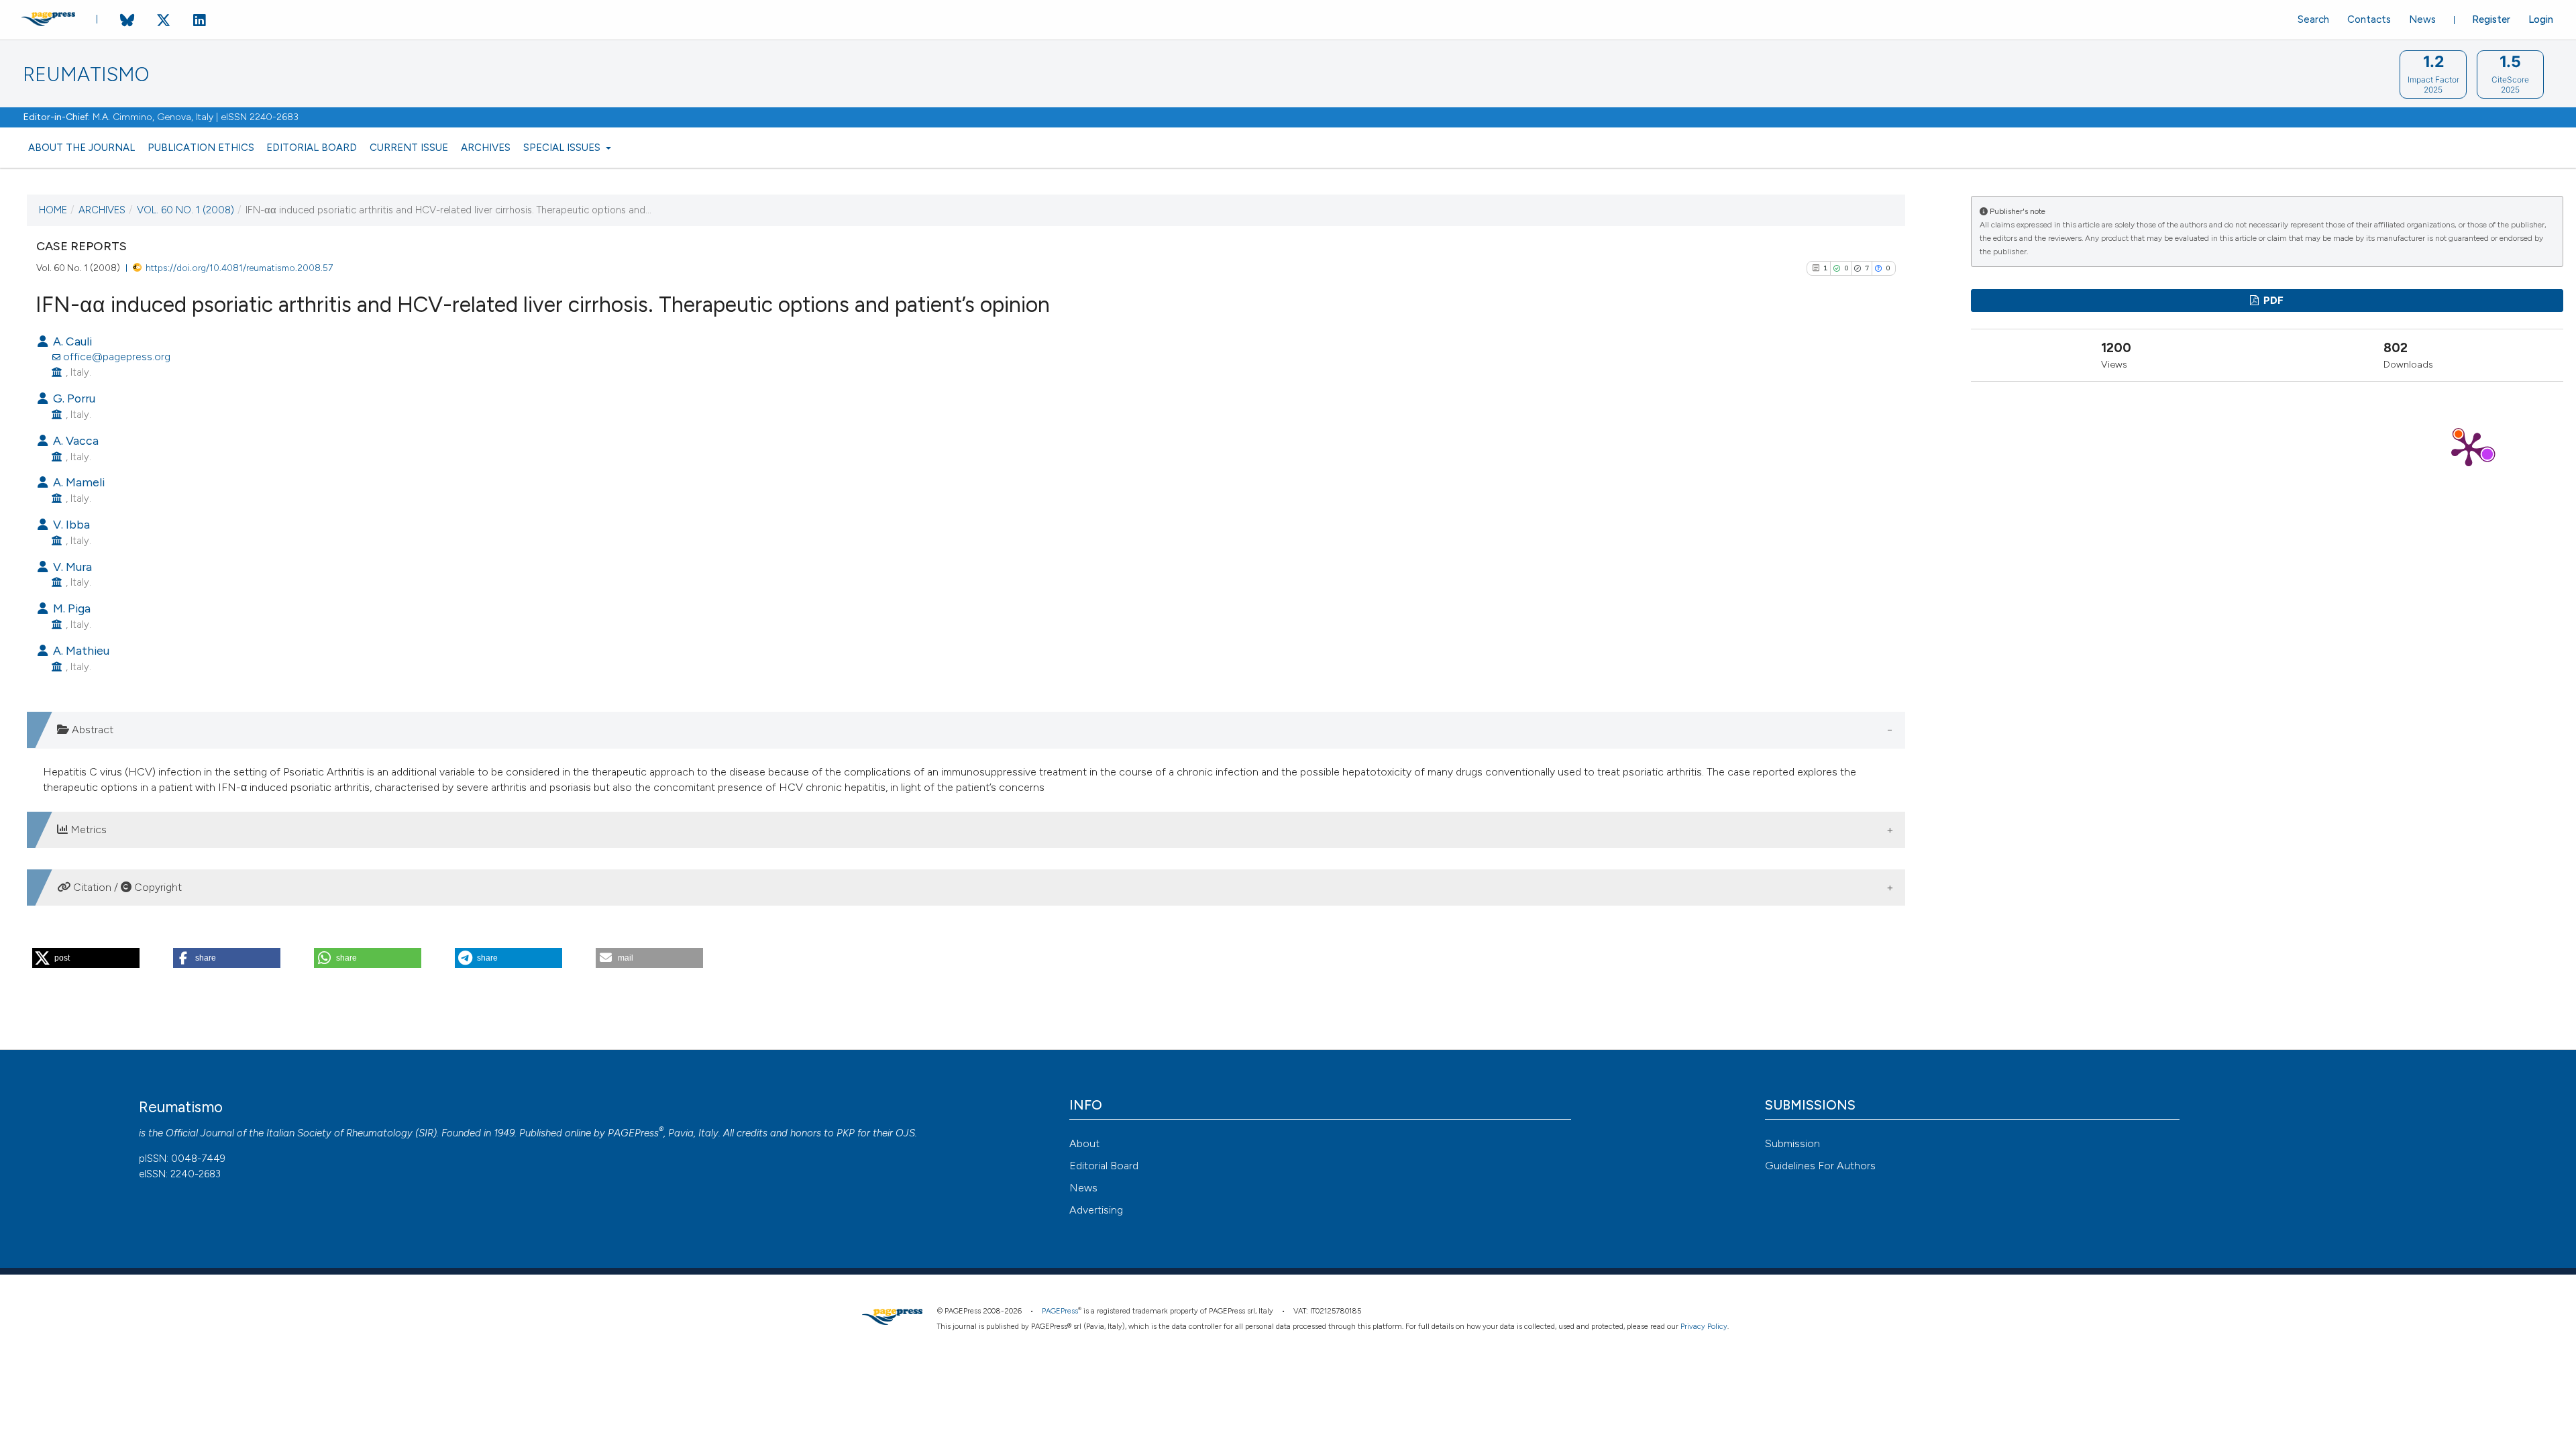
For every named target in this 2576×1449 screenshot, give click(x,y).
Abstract (91, 730)
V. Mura (71, 567)
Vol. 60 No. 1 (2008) (185, 210)
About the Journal (82, 148)
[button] (86, 958)
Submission (1792, 1143)
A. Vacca (74, 440)
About (1084, 1143)
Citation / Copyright (126, 887)
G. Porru (73, 398)
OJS (905, 1133)
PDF (2272, 301)
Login (2541, 19)
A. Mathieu (80, 650)
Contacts (2369, 19)
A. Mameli (77, 482)
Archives (486, 148)
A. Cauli (71, 341)
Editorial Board (312, 148)
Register (2491, 19)
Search (2313, 19)
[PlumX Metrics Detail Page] (2469, 448)
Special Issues (563, 148)
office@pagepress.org (117, 357)
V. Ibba (70, 524)
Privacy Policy (1704, 1327)
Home (53, 210)
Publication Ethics (201, 148)
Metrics (87, 829)
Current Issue (409, 148)
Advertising (1096, 1210)
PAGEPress (633, 1133)
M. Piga (70, 608)
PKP (846, 1133)
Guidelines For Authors (1820, 1166)
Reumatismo (86, 75)
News (2422, 19)
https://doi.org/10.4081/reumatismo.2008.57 (239, 268)
